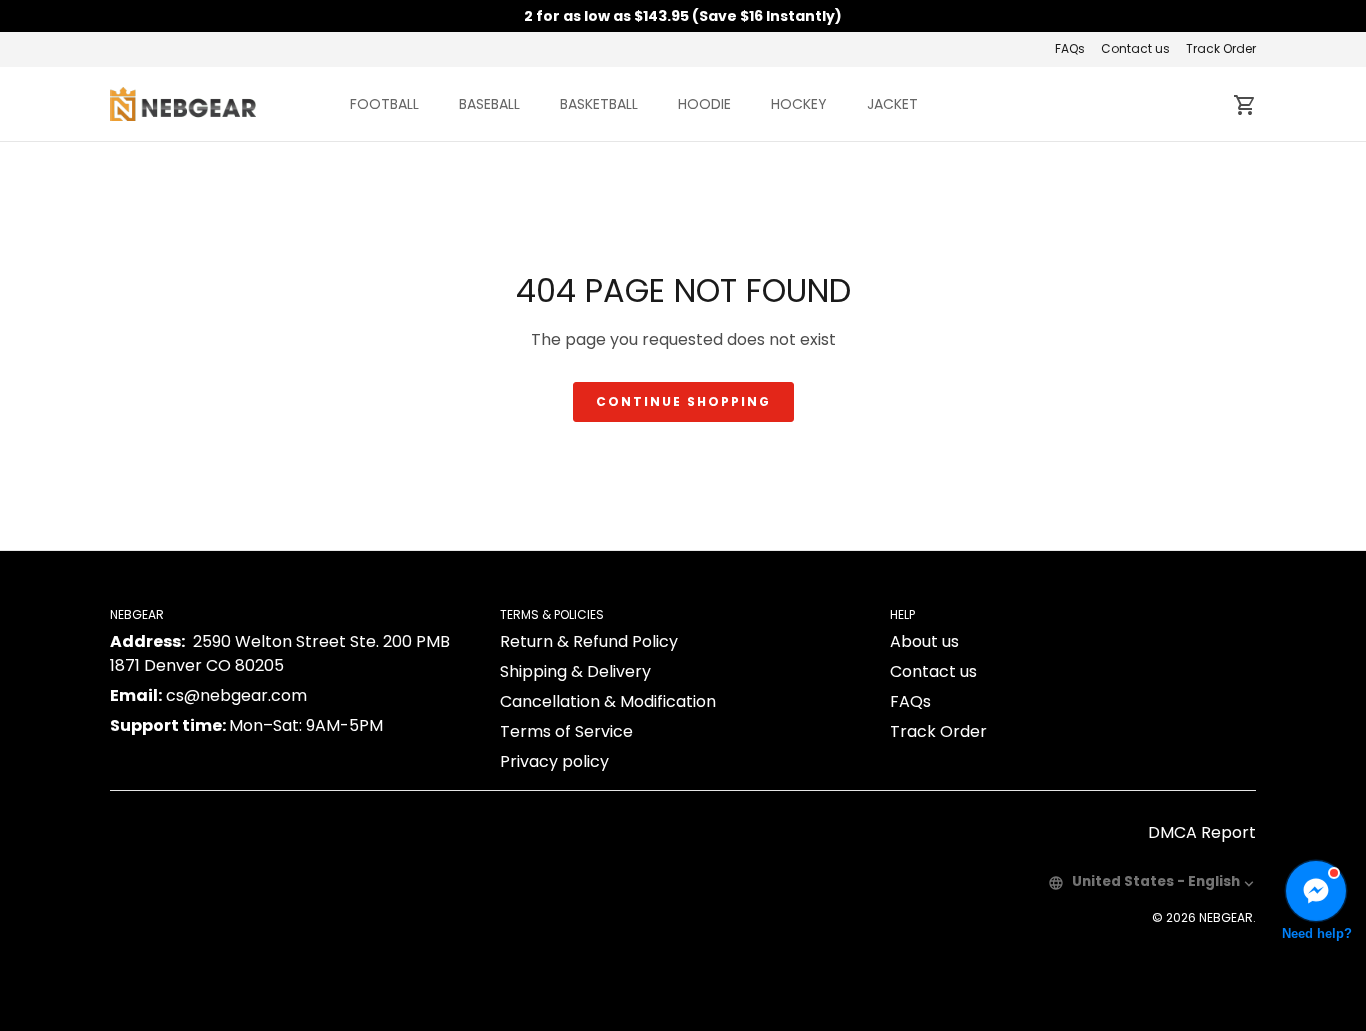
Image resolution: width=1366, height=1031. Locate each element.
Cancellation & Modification (608, 701)
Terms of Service (566, 731)
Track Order (1221, 48)
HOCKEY (799, 104)
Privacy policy (554, 761)
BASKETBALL (599, 104)
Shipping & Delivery (575, 671)
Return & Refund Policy (589, 641)
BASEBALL (489, 104)
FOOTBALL (384, 104)
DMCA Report (1202, 832)
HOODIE (704, 104)
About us (924, 641)
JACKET (892, 104)
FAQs (1070, 48)
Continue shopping (683, 401)
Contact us (1135, 48)
